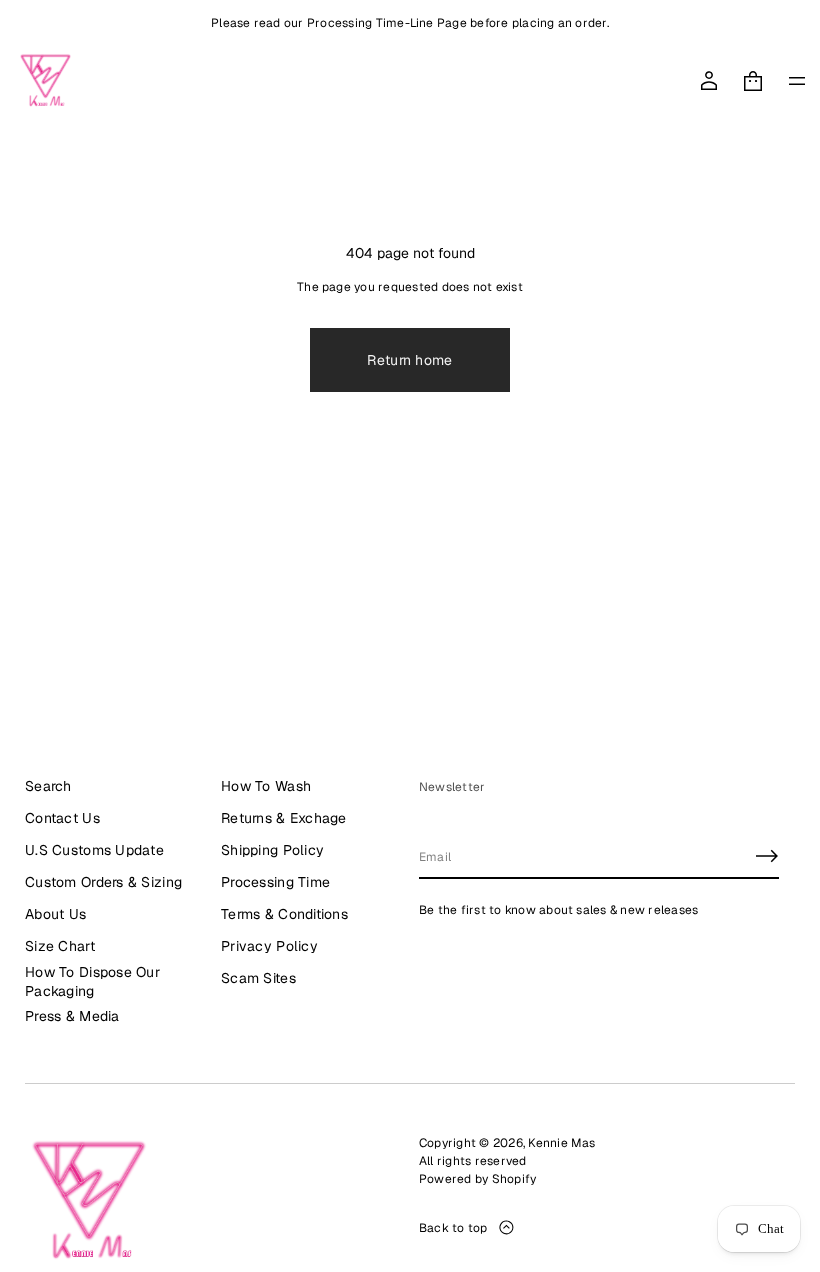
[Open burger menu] (797, 81)
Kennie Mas (561, 1143)
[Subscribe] (767, 856)
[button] (753, 81)
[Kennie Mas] (45, 81)
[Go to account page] (709, 81)
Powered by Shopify (477, 1179)
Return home (409, 360)
